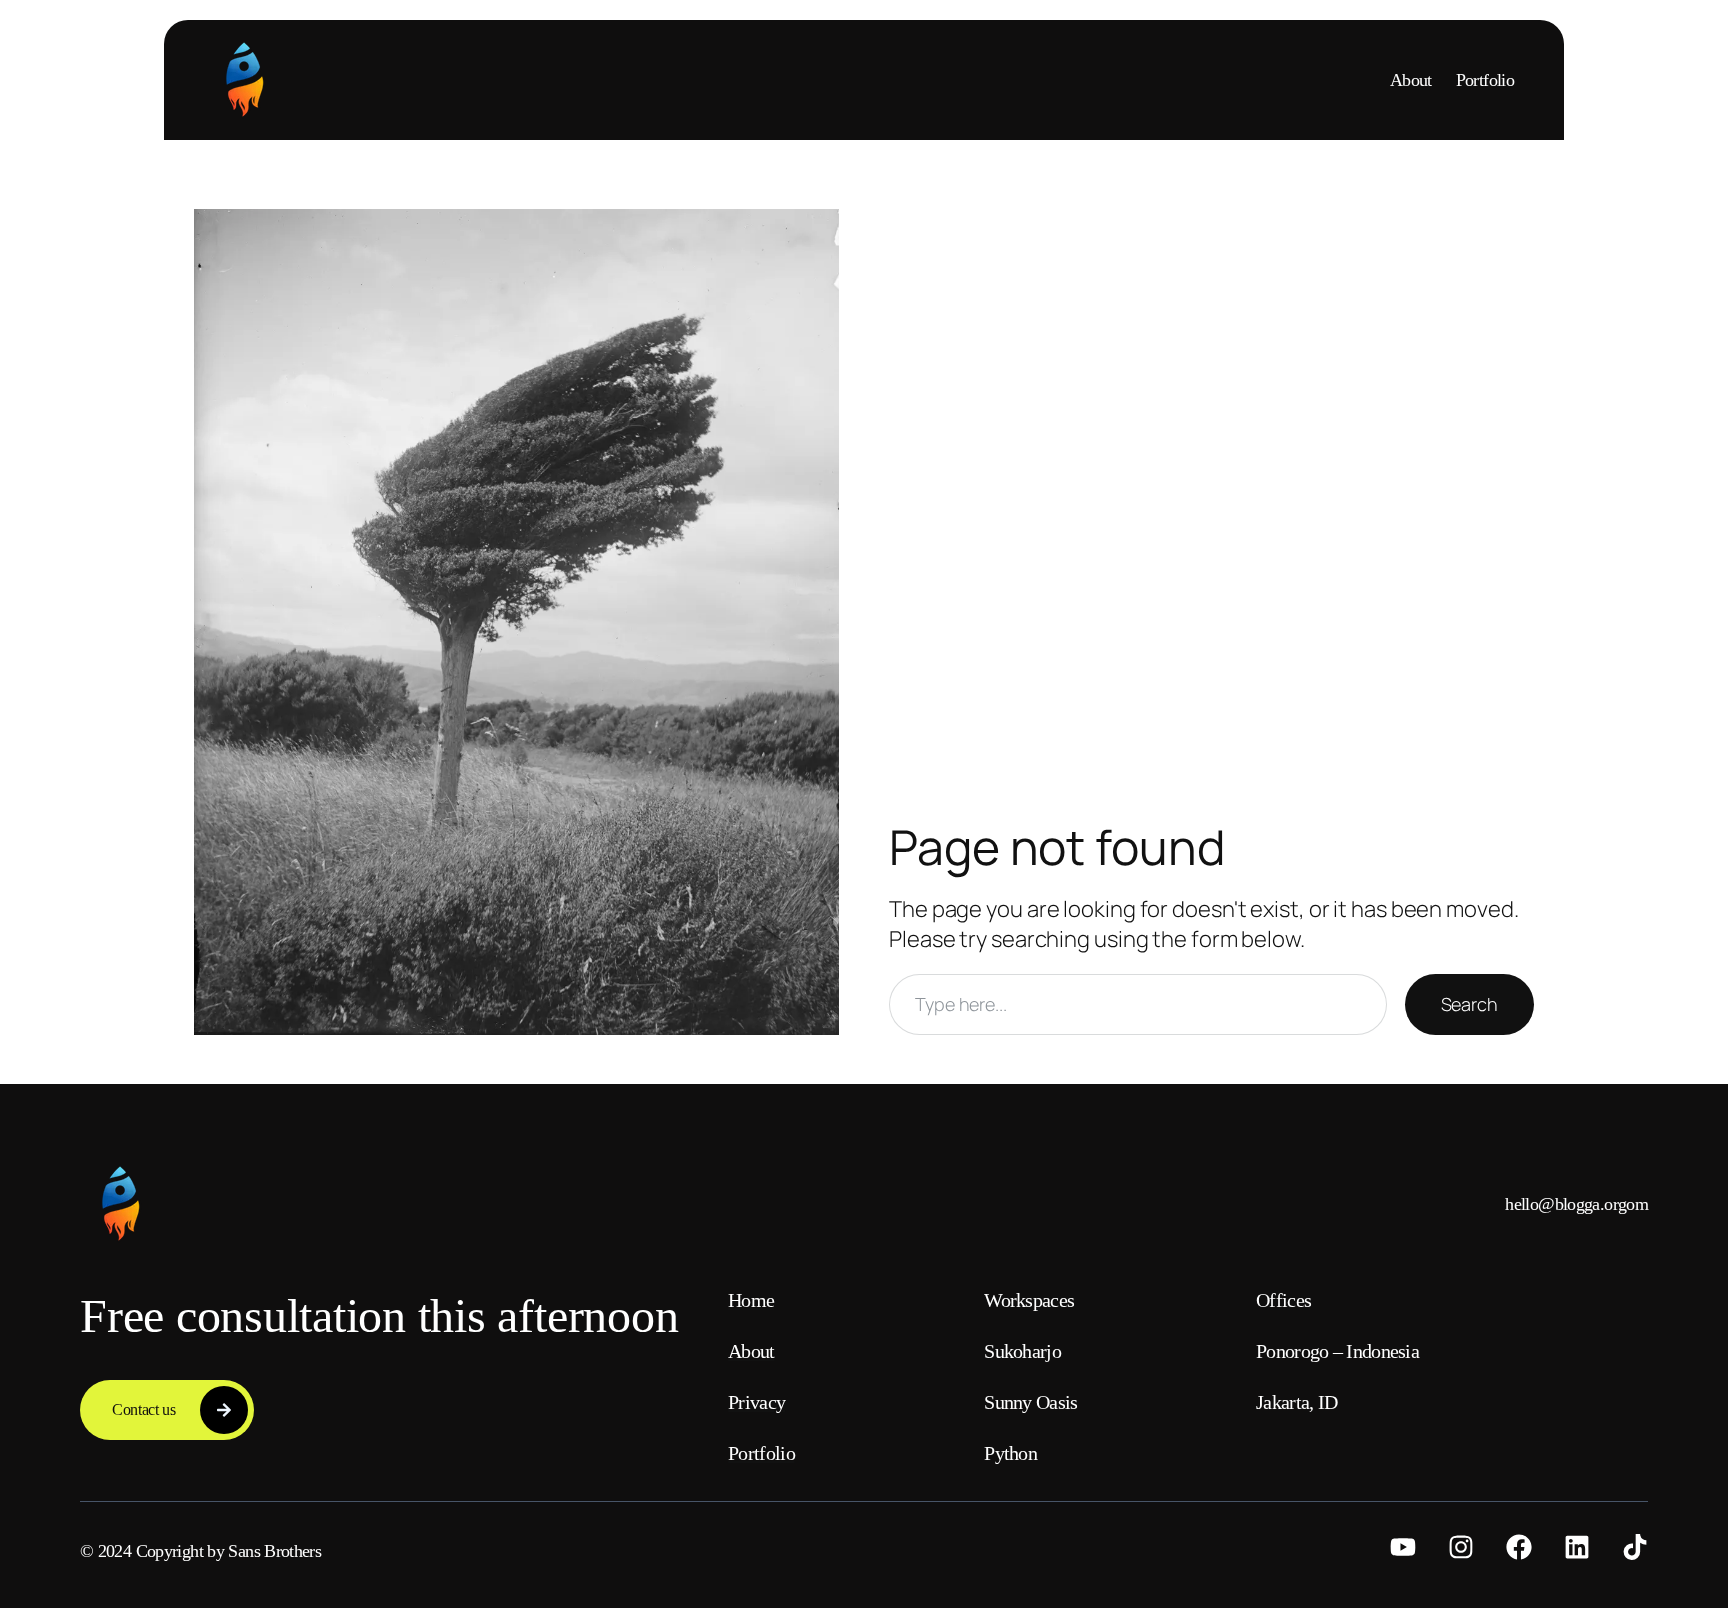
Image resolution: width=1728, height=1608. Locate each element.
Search (1469, 1004)
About (1411, 80)
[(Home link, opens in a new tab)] (244, 80)
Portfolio (1485, 80)
